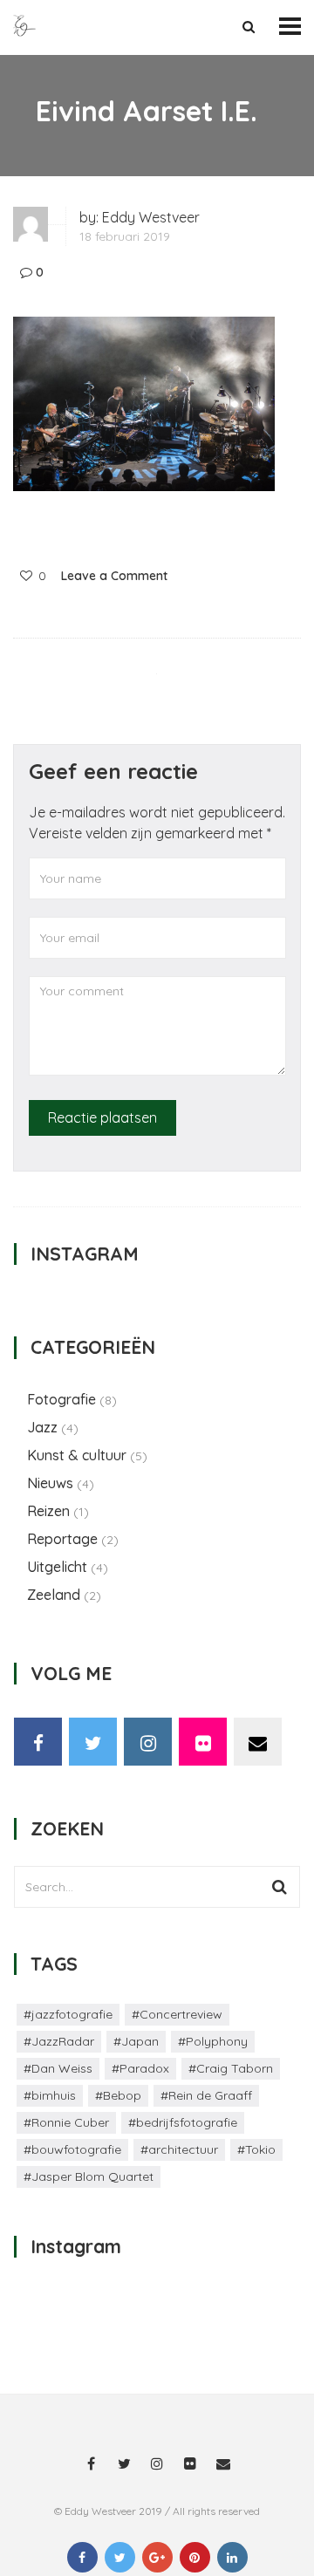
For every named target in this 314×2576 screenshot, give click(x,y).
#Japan (136, 2041)
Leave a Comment (114, 576)
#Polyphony (213, 2041)
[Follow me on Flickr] (203, 1742)
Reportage (62, 1539)
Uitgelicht (57, 1567)
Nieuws (50, 1483)
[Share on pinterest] (195, 2557)
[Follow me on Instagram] (148, 1742)
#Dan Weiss (58, 2068)
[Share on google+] (157, 2557)
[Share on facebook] (82, 2557)
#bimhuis (50, 2095)
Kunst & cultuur (77, 1455)
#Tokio (256, 2149)
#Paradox (140, 2068)
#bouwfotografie (72, 2149)
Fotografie (61, 1399)
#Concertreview (177, 2014)
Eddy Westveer (151, 217)
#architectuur (179, 2149)
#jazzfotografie (68, 2014)
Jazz (42, 1427)
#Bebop (118, 2095)
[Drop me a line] (258, 1742)
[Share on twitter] (120, 2557)
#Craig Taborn (231, 2068)
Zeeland (54, 1595)
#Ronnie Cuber (66, 2122)
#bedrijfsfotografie (183, 2122)
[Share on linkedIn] (232, 2557)
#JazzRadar (59, 2041)
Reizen (48, 1511)
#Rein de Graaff (206, 2095)
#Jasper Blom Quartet (89, 2176)
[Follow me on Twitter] (93, 1742)
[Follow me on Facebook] (38, 1742)
